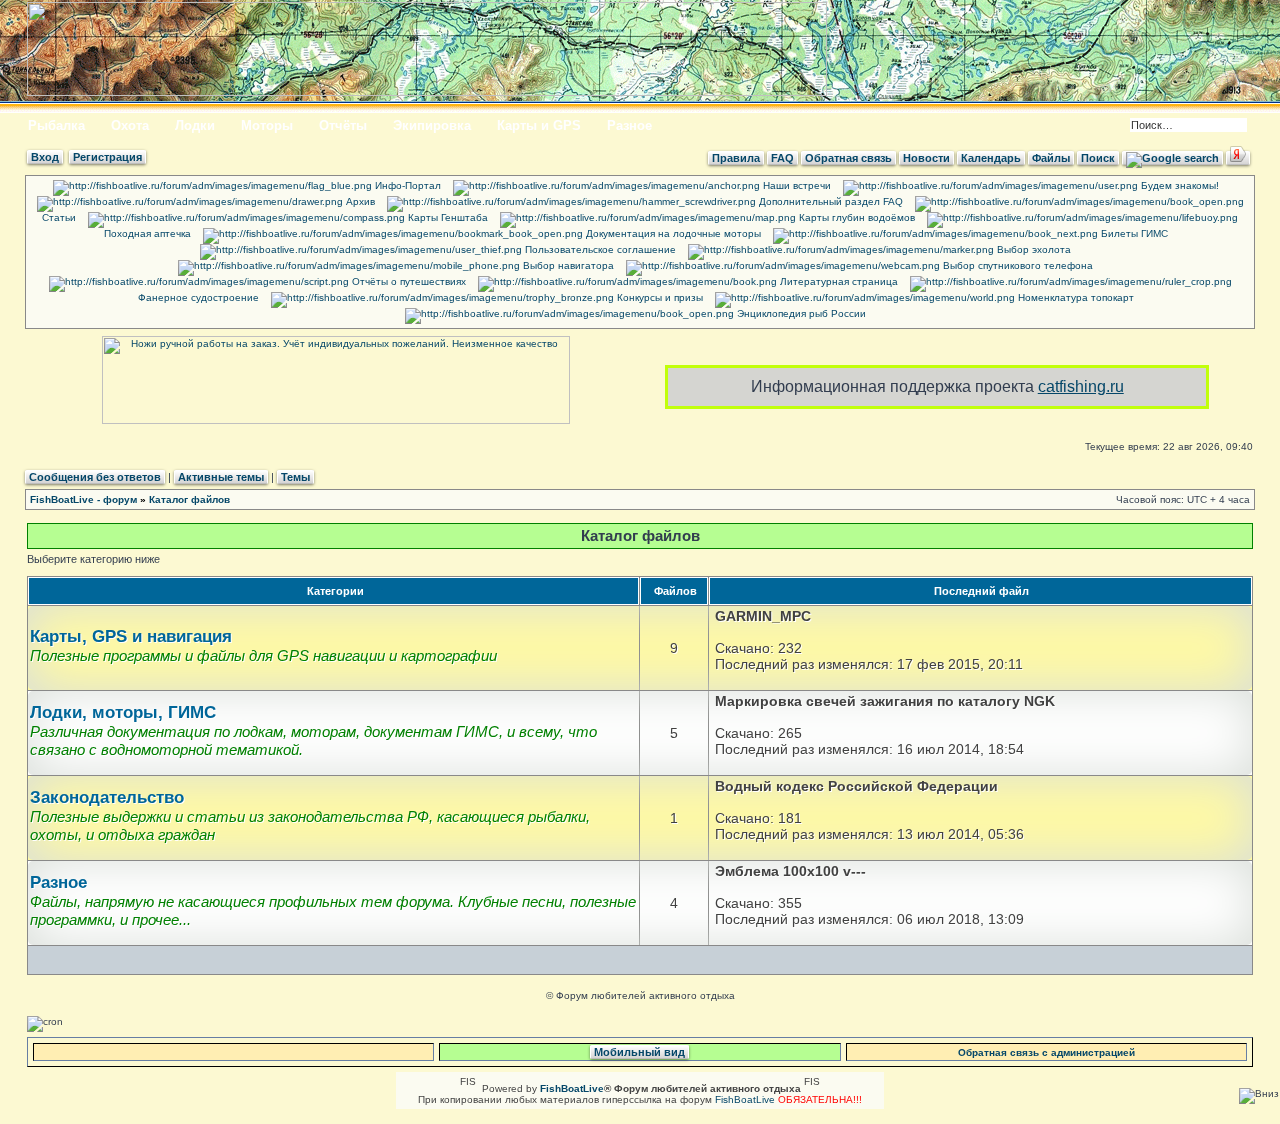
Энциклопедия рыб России (800, 313)
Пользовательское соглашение (599, 249)
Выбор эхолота (1032, 249)
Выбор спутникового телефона (1016, 265)
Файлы (1051, 158)
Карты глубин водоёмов (855, 217)
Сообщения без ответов (95, 477)
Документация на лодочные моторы (672, 233)
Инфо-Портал (406, 185)
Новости (926, 158)
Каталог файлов (189, 499)
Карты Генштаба (446, 217)
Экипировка (432, 125)
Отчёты (343, 125)
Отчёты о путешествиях (407, 281)
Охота (130, 125)
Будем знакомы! (1178, 185)
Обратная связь (848, 158)
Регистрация (107, 157)
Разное (629, 125)
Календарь (991, 158)
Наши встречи (795, 185)
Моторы (267, 125)
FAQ (782, 158)
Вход (45, 157)
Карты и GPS (539, 125)
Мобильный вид (639, 1052)
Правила (736, 158)
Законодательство (107, 797)
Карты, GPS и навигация (131, 636)
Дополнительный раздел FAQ (829, 201)
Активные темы (221, 477)
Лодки (195, 125)
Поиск (1098, 158)
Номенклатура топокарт (1074, 297)
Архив (359, 201)
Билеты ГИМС (1133, 233)
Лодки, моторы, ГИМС (123, 712)
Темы (295, 477)
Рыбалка (56, 125)
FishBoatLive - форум (83, 499)
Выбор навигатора (567, 265)
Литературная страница (837, 281)
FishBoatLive (745, 1099)
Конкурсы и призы (658, 297)
